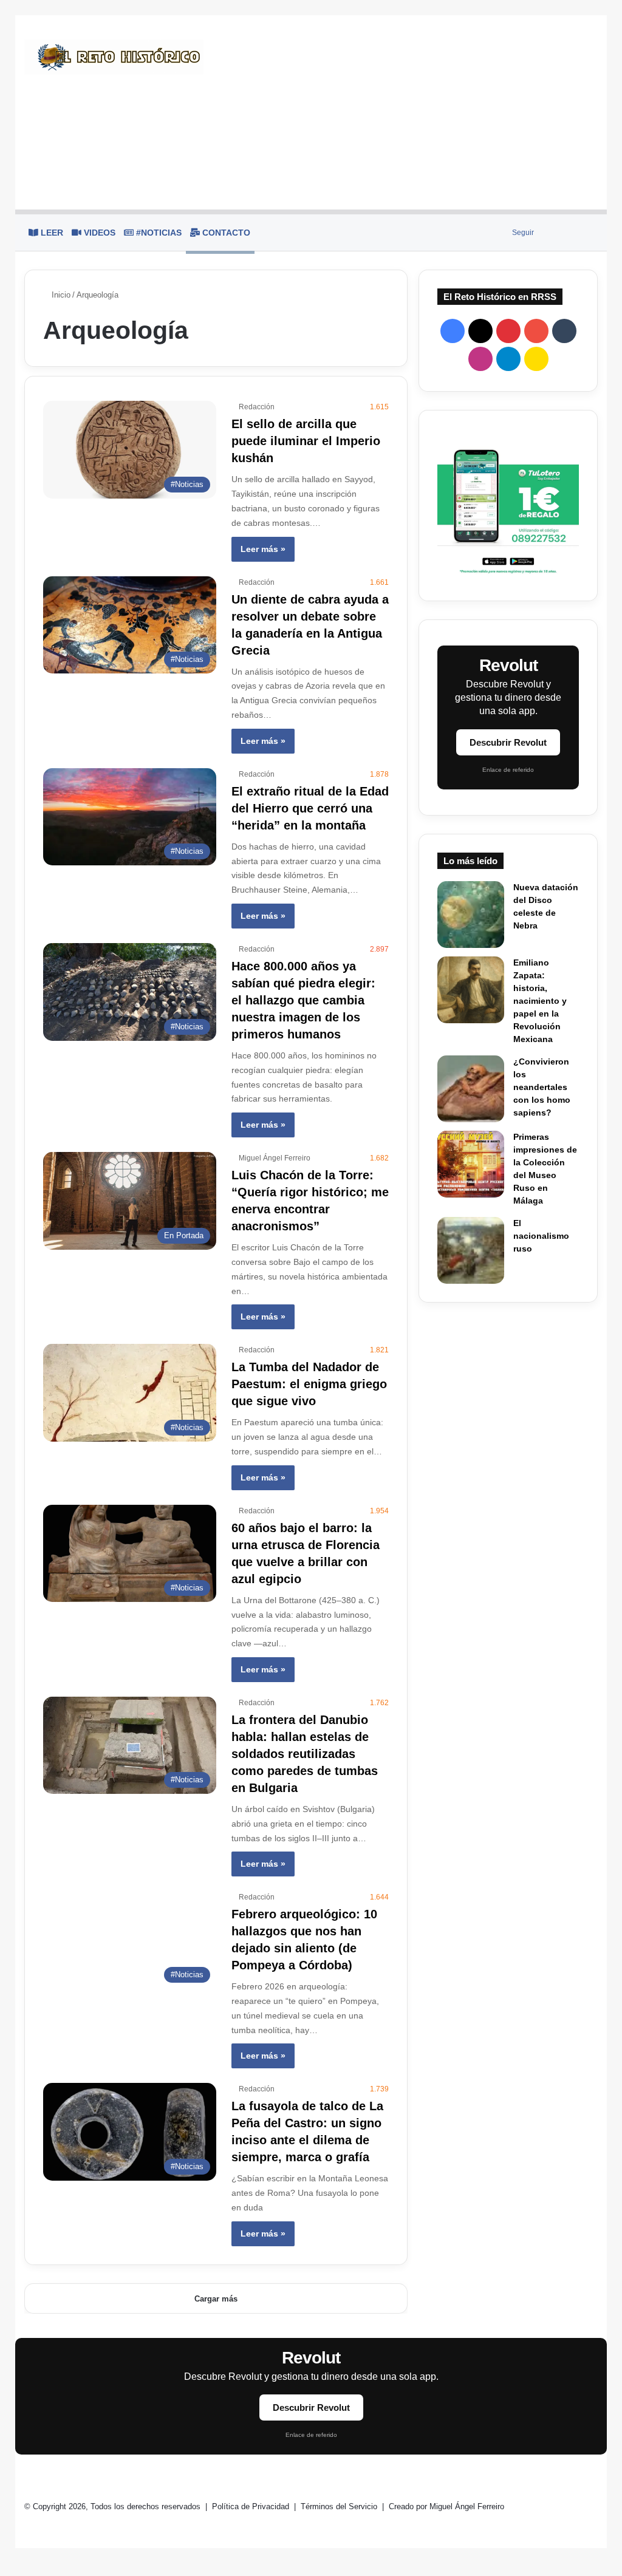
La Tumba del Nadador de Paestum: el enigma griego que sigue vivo (309, 1384)
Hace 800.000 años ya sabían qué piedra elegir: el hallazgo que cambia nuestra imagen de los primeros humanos (303, 1000)
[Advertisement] (410, 112)
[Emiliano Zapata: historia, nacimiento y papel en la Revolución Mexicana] (471, 990)
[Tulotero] (508, 506)
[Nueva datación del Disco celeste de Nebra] (471, 915)
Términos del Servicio (340, 2506)
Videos (98, 233)
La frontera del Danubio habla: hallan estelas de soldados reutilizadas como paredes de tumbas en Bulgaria (305, 1754)
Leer (51, 233)
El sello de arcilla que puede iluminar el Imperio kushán (306, 441)
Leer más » (263, 549)
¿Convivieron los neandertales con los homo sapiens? (542, 1087)
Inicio (60, 295)
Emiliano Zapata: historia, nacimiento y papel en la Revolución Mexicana (540, 1001)
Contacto (225, 233)
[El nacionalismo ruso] (471, 1250)
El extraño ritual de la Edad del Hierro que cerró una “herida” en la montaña (310, 808)
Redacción (257, 407)
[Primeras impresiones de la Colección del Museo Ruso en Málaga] (471, 1164)
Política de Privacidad (252, 2506)
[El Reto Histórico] (114, 57)
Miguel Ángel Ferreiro (275, 1158)
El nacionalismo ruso (541, 1236)
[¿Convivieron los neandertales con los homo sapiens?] (471, 1089)
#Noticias (158, 233)
